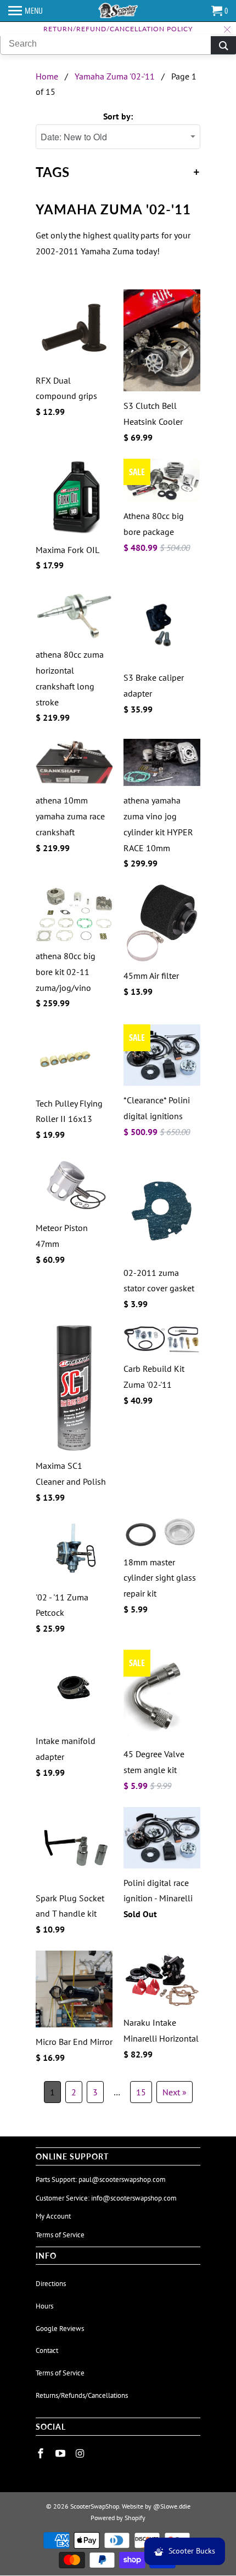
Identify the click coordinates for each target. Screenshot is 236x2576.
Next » (175, 2092)
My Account (53, 2216)
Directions (51, 2284)
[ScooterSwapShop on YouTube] (61, 2454)
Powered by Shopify (118, 2518)
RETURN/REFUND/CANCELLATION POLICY (118, 29)
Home (47, 76)
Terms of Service (60, 2235)
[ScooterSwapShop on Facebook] (42, 2454)
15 (141, 2092)
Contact (47, 2350)
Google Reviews (60, 2329)
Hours (44, 2306)
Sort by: (118, 116)
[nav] (26, 11)
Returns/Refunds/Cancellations (82, 2395)
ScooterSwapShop (95, 2506)
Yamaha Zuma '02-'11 (115, 76)
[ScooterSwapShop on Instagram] (81, 2454)
